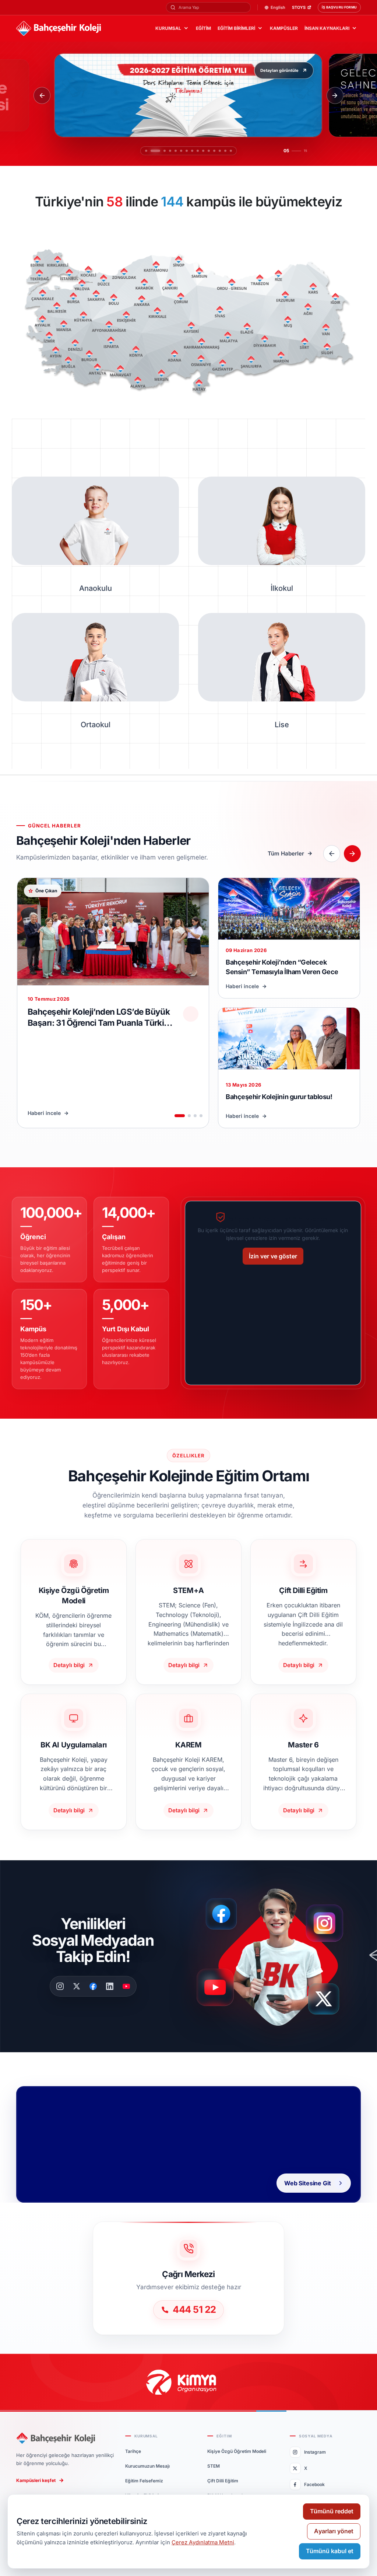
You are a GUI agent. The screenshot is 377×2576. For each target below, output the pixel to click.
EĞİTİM (203, 28)
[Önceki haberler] (332, 854)
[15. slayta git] (231, 151)
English (278, 8)
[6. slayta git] (174, 151)
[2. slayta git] (152, 151)
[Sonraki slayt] (335, 95)
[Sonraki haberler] (352, 854)
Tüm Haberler (286, 853)
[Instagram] (60, 1986)
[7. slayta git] (183, 151)
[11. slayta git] (209, 151)
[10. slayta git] (203, 151)
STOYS (299, 8)
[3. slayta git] (157, 151)
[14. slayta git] (225, 151)
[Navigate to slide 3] (195, 1116)
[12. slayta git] (214, 151)
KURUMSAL (168, 28)
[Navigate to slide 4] (201, 1116)
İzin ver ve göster (273, 1256)
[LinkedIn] (110, 1986)
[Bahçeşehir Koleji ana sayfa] (59, 29)
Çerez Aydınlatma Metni (203, 2542)
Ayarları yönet (334, 2531)
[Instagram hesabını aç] (329, 1920)
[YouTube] (126, 1986)
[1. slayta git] (146, 151)
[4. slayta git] (163, 151)
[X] (77, 1986)
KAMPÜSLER (284, 28)
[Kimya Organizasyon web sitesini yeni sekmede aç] (188, 2382)
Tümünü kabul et (330, 2551)
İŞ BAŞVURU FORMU (339, 7)
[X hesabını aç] (331, 2002)
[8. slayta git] (192, 151)
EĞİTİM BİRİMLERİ (236, 28)
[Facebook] (93, 1986)
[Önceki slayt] (42, 95)
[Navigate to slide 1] (180, 1116)
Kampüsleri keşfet (36, 2480)
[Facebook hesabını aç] (224, 1914)
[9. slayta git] (198, 151)
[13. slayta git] (220, 151)
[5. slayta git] (168, 151)
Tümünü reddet (332, 2511)
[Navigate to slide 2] (189, 1116)
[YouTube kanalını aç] (217, 1991)
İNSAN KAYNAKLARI (327, 28)
